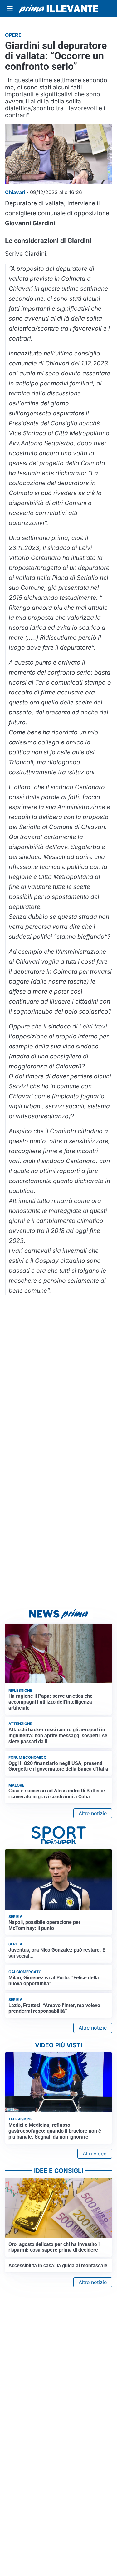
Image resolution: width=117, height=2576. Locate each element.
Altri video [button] (95, 2154)
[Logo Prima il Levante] (58, 9)
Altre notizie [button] (93, 1813)
